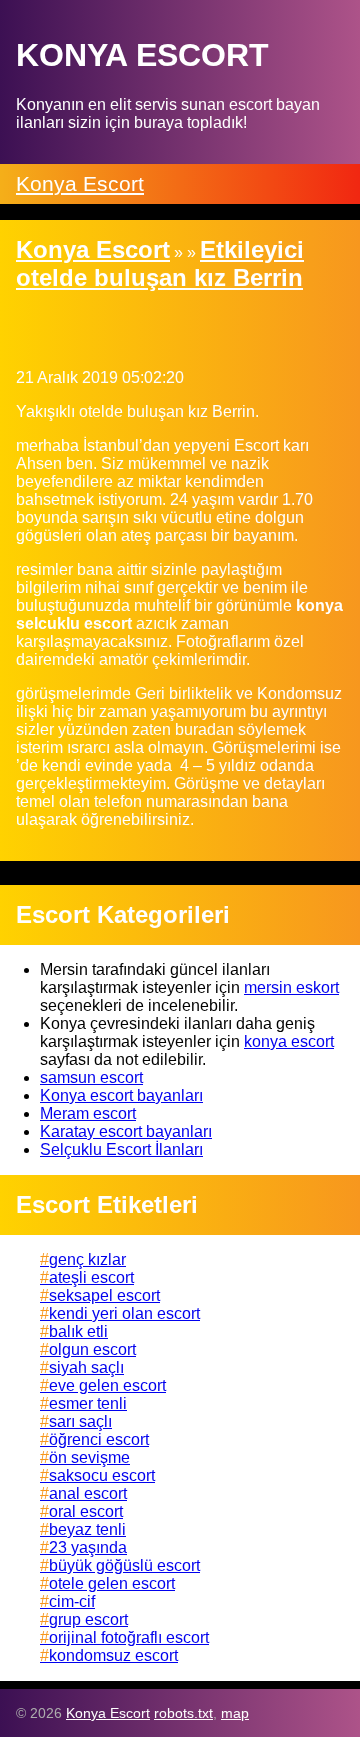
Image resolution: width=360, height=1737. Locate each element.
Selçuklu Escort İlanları (121, 1149)
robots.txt (183, 1713)
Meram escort (88, 1113)
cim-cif (72, 1601)
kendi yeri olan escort (124, 1313)
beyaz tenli (87, 1529)
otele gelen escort (112, 1583)
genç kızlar (87, 1259)
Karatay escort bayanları (126, 1131)
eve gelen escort (107, 1385)
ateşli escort (91, 1277)
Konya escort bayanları (121, 1095)
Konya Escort (80, 183)
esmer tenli (88, 1403)
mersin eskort (291, 987)
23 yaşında (88, 1547)
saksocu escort (102, 1475)
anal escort (88, 1493)
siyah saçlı (86, 1367)
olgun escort (92, 1349)
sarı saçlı (80, 1421)
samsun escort (91, 1077)
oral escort (86, 1511)
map (235, 1713)
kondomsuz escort (113, 1655)
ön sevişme (89, 1457)
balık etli (78, 1331)
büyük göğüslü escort (124, 1565)
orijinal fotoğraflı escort (129, 1637)
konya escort (289, 1041)
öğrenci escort (99, 1439)
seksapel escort (104, 1295)
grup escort (88, 1619)
